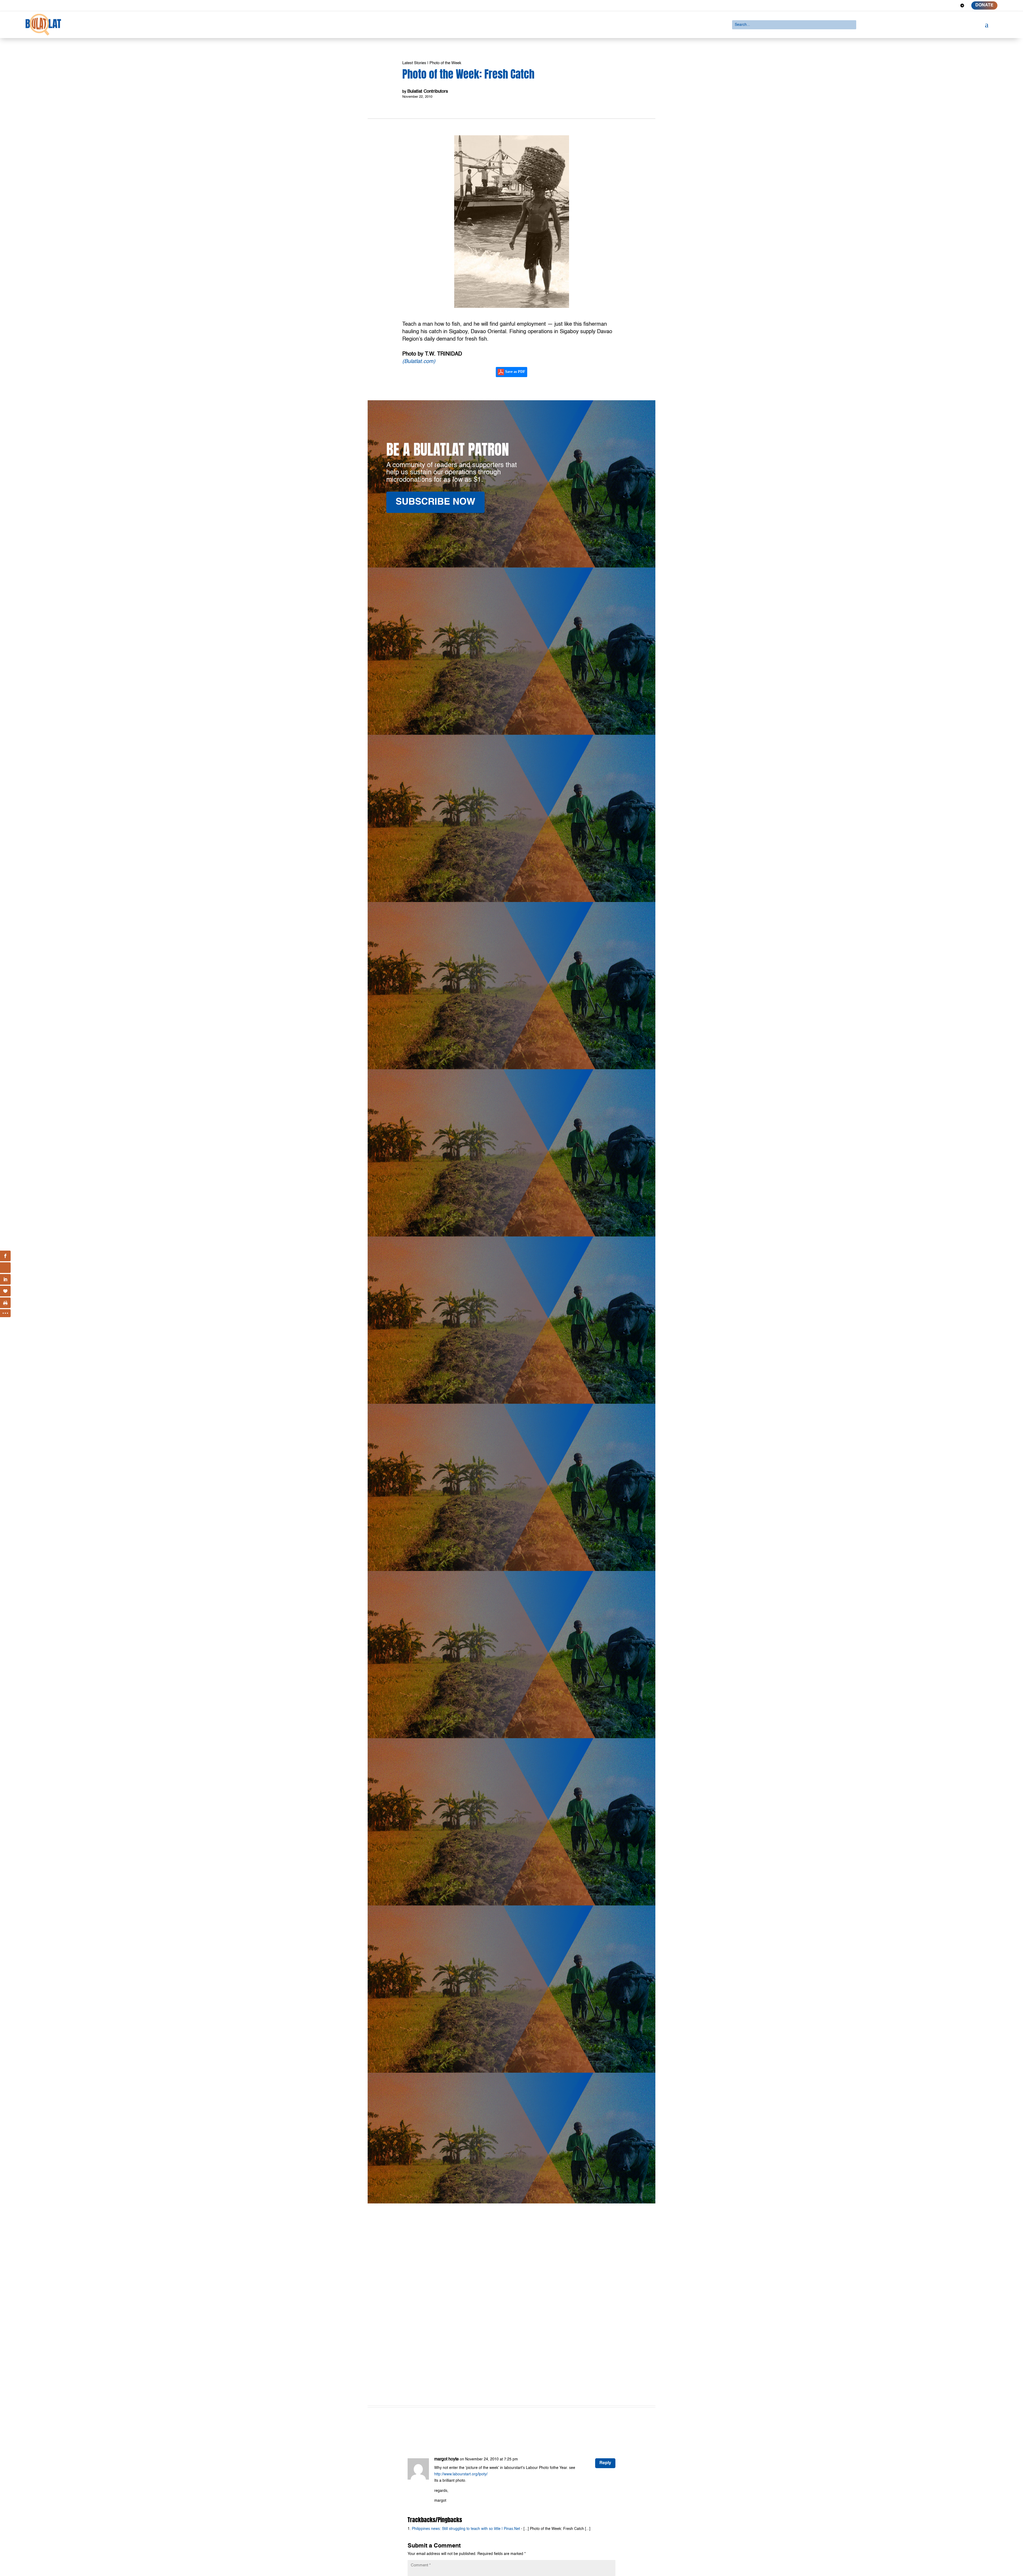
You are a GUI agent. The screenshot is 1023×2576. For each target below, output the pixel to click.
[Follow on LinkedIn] (943, 6)
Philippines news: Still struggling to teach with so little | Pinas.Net (466, 2529)
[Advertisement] (511, 2338)
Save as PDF (515, 372)
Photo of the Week (445, 63)
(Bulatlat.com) (419, 362)
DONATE (984, 5)
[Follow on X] (933, 6)
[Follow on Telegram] (962, 6)
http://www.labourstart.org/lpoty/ (461, 2474)
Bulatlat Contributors (428, 91)
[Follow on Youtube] (953, 6)
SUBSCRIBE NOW (435, 502)
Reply (605, 2463)
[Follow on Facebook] (924, 6)
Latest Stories (414, 63)
